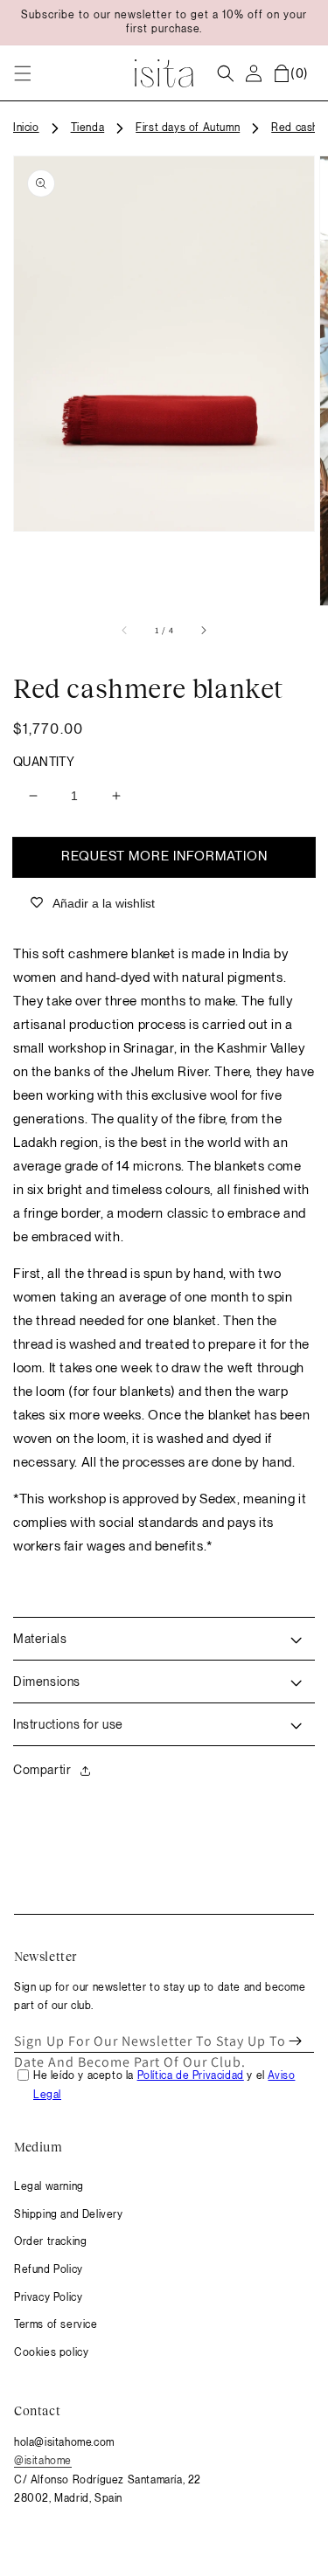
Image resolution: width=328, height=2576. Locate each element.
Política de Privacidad (191, 2075)
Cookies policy (51, 2352)
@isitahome (43, 2461)
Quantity (44, 762)
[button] (23, 73)
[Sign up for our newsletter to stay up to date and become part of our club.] (295, 2041)
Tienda (88, 128)
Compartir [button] (42, 1770)
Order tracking (50, 2241)
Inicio (26, 128)
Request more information (164, 856)
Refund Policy (49, 2269)
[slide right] (203, 630)
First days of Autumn (188, 128)
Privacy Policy (48, 2297)
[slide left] (125, 630)
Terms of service (56, 2324)
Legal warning (49, 2186)
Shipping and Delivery (69, 2214)
